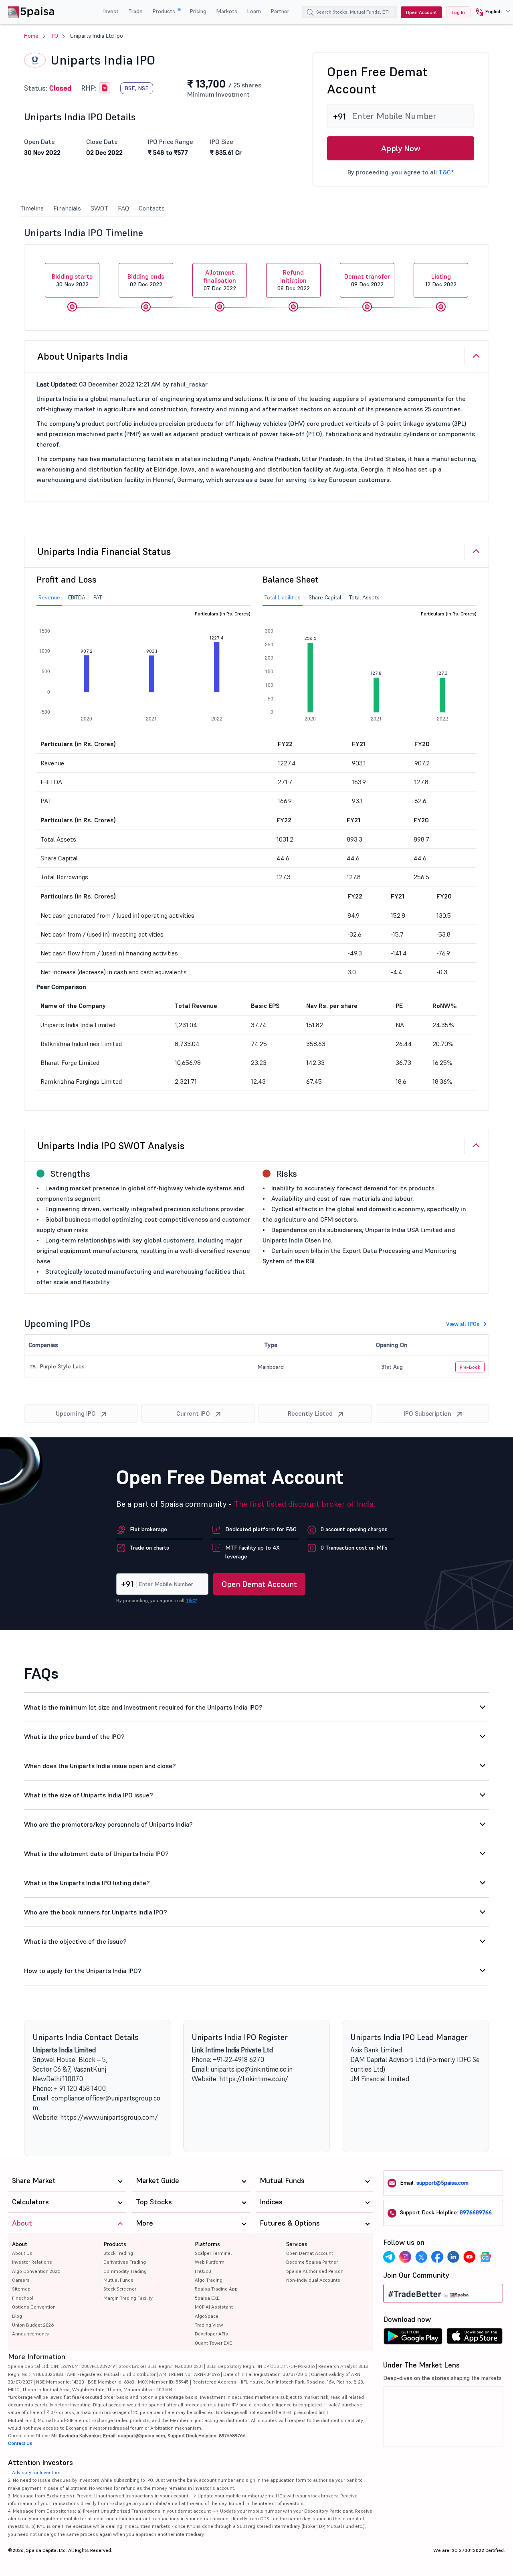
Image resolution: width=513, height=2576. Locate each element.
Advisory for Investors (36, 2472)
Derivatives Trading (125, 2262)
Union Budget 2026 (33, 2325)
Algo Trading (209, 2280)
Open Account (421, 12)
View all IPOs (463, 1324)
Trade (135, 11)
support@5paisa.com (442, 2183)
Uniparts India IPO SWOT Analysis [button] (111, 1146)
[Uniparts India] (105, 88)
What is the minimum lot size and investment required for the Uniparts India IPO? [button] (143, 1707)
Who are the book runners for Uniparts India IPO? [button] (96, 1912)
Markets (227, 11)
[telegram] (389, 2257)
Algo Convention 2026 (36, 2271)
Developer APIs (211, 2334)
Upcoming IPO (76, 1413)
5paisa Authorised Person (315, 2271)
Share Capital (325, 597)
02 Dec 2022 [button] (146, 280)
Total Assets (364, 597)
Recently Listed (310, 1413)
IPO (54, 36)
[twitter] (421, 2257)
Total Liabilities (283, 597)
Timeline (32, 208)
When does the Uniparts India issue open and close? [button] (100, 1766)
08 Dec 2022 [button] (294, 280)
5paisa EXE (207, 2298)
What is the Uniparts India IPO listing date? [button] (87, 1883)
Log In (458, 12)
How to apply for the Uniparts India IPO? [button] (83, 1971)
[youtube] (469, 2257)
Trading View (209, 2325)
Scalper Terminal (213, 2253)
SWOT (99, 208)
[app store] (475, 2338)
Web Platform (210, 2262)
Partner (280, 11)
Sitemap (21, 2289)
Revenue (49, 597)
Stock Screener (120, 2289)
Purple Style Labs (61, 1366)
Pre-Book (470, 1367)
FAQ (123, 208)
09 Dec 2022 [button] (367, 280)
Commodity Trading (125, 2271)
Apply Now (401, 148)
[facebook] (437, 2257)
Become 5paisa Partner (312, 2262)
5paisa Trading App (216, 2289)
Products (165, 11)
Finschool (23, 2298)
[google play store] (413, 2338)
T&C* (446, 172)
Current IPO (193, 1413)
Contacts (152, 208)
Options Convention (34, 2307)
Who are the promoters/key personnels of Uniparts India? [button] (108, 1824)
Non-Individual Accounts (313, 2280)
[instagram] (405, 2257)
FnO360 (203, 2271)
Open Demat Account (259, 1584)
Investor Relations (32, 2262)
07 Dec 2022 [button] (220, 280)
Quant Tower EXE (213, 2343)
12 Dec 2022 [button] (441, 280)
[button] (490, 12)
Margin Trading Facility (128, 2298)
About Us (22, 2253)
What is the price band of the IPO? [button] (74, 1736)
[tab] (256, 356)
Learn (254, 11)
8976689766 (476, 2212)
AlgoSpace (207, 2316)
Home (31, 36)
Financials (67, 208)
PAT (98, 597)
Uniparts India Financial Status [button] (104, 551)
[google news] (485, 2257)
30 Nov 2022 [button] (72, 280)
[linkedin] (453, 2257)
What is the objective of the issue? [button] (75, 1941)
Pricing (198, 11)
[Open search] (310, 13)
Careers (21, 2280)
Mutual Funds (118, 2280)
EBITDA (77, 597)
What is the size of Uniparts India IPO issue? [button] (89, 1795)
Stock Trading (118, 2253)
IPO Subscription (427, 1413)
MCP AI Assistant (214, 2307)
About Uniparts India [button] (83, 356)
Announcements (30, 2334)
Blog (17, 2316)
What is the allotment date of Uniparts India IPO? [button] (96, 1854)
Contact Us (20, 2443)
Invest (111, 11)
